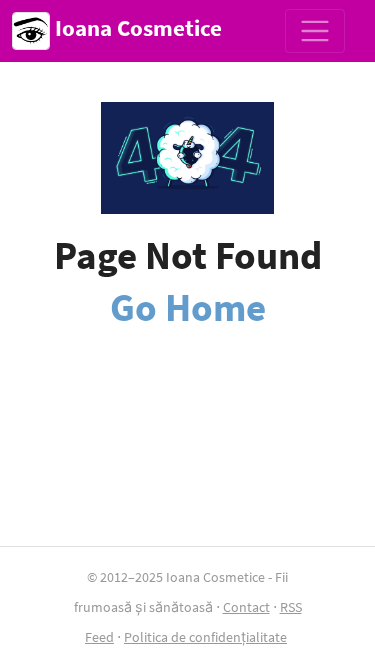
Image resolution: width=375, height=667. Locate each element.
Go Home (188, 307)
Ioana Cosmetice (136, 28)
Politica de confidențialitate (205, 637)
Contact (246, 607)
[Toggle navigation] (315, 31)
